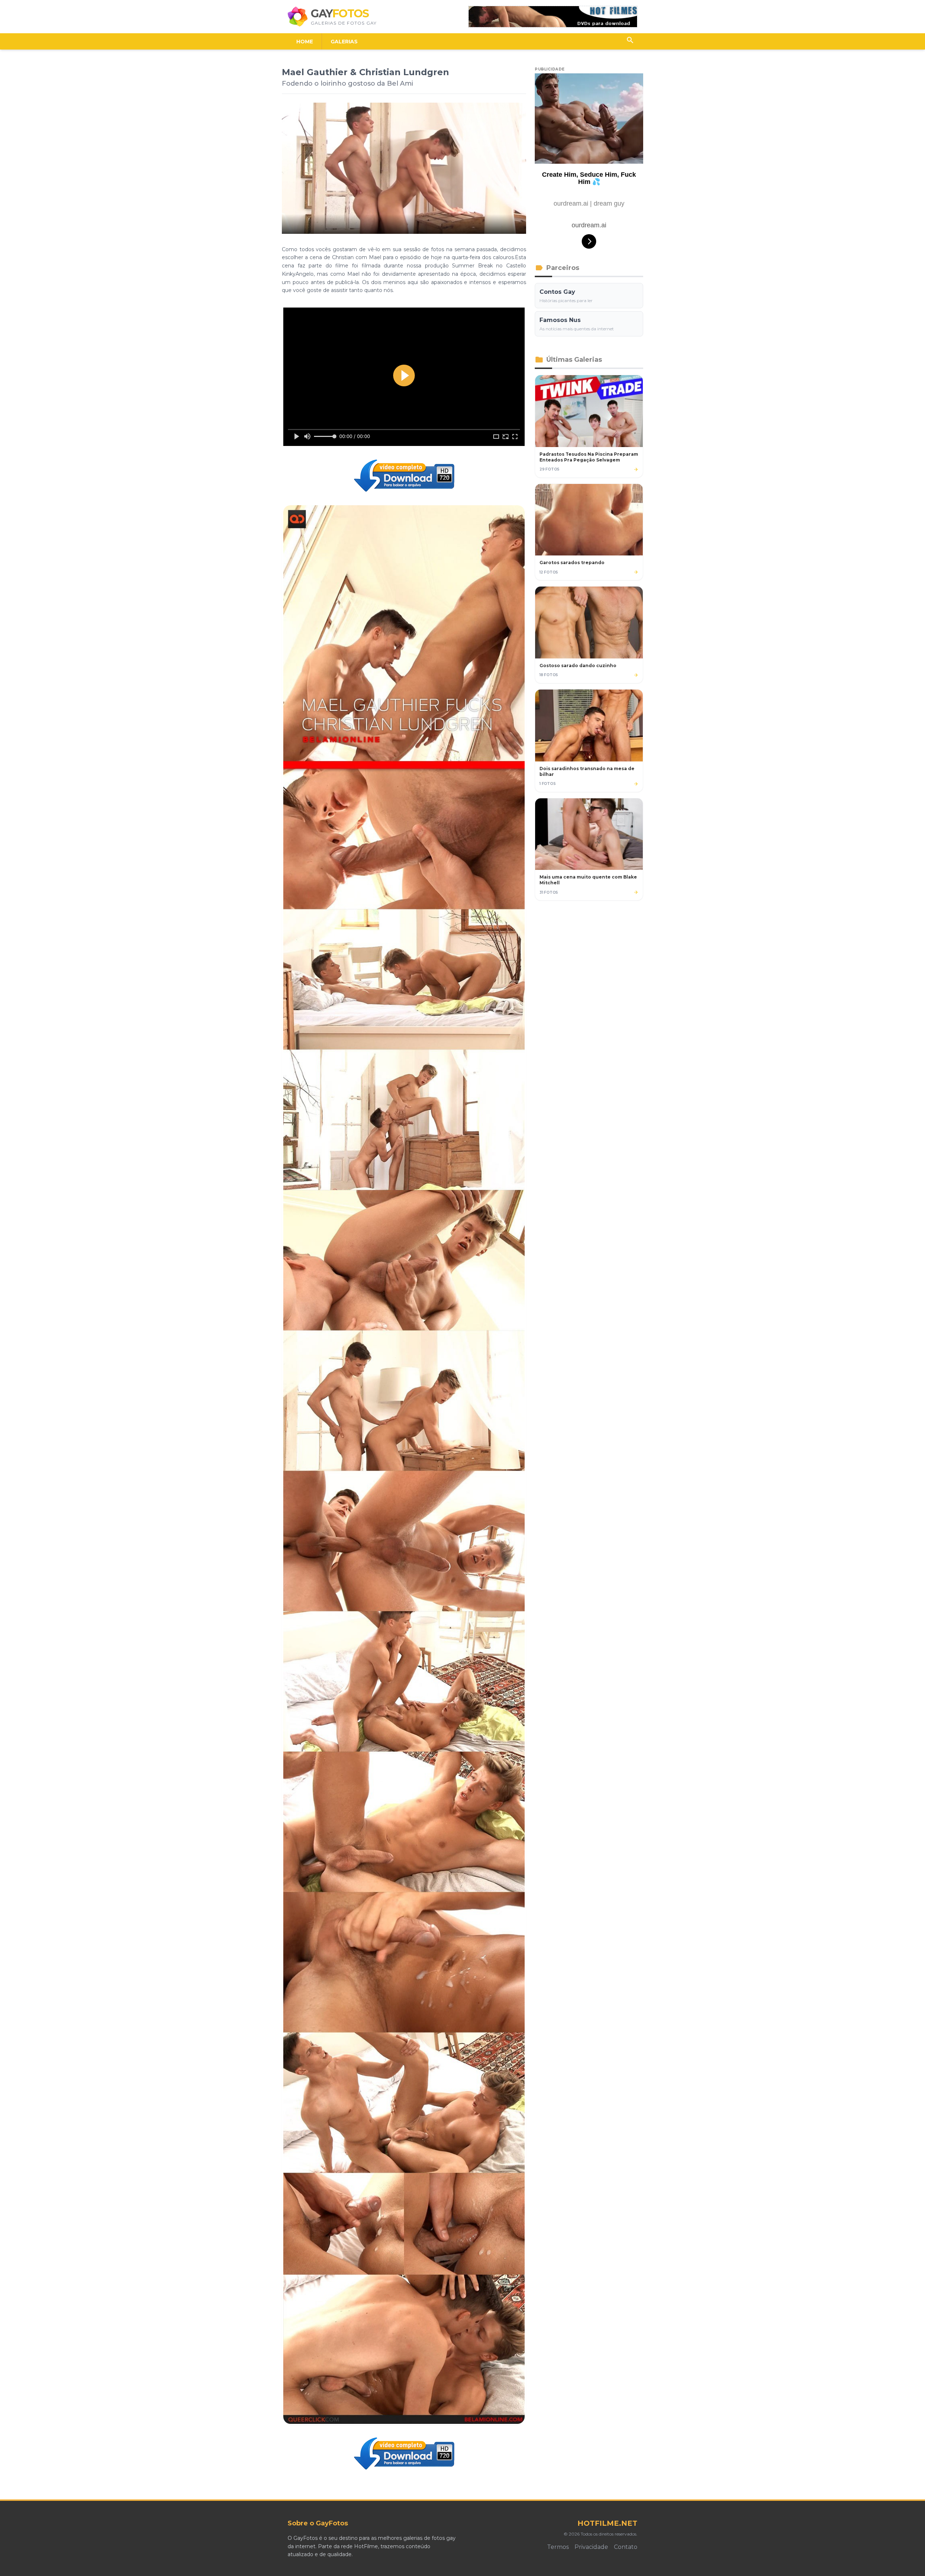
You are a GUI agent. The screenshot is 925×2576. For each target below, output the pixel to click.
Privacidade (591, 2547)
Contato (626, 2547)
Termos (558, 2547)
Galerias (344, 42)
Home (305, 42)
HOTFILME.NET (607, 2523)
